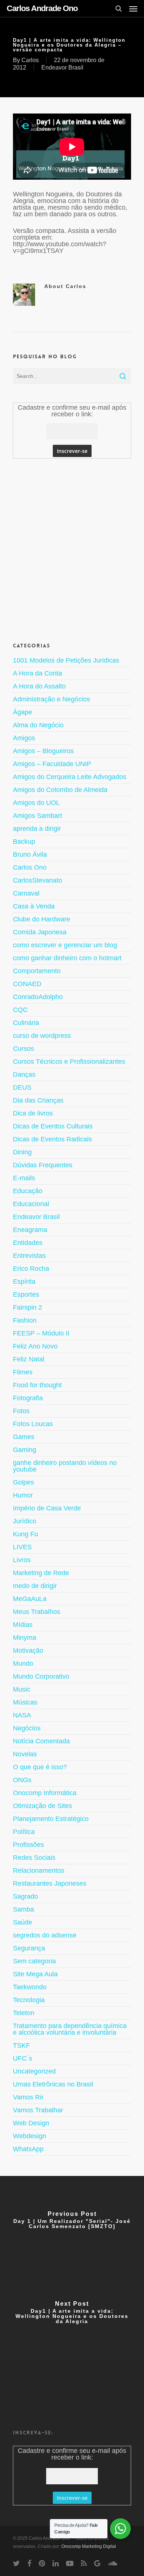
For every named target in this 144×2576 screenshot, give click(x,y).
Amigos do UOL (36, 803)
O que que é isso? (40, 1767)
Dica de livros (33, 1113)
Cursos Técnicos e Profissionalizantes (69, 1062)
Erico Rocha (31, 1269)
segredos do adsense (45, 1935)
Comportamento (37, 971)
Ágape (23, 712)
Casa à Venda (34, 906)
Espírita (24, 1282)
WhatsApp (28, 2149)
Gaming (25, 1450)
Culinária (26, 1023)
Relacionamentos (39, 1871)
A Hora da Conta (37, 673)
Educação (28, 1191)
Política (24, 1832)
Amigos (24, 738)
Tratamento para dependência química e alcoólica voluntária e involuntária (70, 2029)
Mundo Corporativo (41, 1676)
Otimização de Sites (42, 1806)
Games (24, 1437)
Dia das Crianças (38, 1100)
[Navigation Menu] (133, 9)
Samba (23, 1909)
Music (22, 1689)
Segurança (29, 1948)
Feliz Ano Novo (35, 1346)
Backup (24, 842)
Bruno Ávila (30, 854)
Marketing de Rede (41, 1573)
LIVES (22, 1547)
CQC (20, 1010)
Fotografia (28, 1398)
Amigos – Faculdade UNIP (52, 764)
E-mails (24, 1178)
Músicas (25, 1702)
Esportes (26, 1294)
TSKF (21, 2045)
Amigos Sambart (37, 816)
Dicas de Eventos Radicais (52, 1139)
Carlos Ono (30, 867)
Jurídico (25, 1521)
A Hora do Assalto (39, 686)
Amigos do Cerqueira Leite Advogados (70, 777)
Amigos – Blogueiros (43, 751)
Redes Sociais (34, 1858)
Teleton (24, 2013)
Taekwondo (30, 1987)
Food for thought (37, 1385)
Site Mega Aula (35, 1974)
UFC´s (23, 2058)
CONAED (27, 984)
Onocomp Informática (45, 1793)
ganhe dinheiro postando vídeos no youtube (65, 1466)
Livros (22, 1560)
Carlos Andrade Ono (42, 9)
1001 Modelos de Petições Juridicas (66, 661)
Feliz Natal (29, 1359)
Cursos (23, 1049)
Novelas (25, 1754)
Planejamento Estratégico (51, 1819)
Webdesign (30, 2136)
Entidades (28, 1243)
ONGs (22, 1780)
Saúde (23, 1922)
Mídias (23, 1625)
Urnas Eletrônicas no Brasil (53, 2084)
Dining (22, 1152)
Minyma (25, 1638)
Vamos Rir (28, 2097)
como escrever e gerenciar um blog (65, 945)
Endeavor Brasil (62, 67)
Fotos (21, 1411)
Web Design (31, 2123)
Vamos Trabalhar (38, 2110)
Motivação (28, 1651)
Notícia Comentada (41, 1741)
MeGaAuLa (30, 1599)
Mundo (23, 1663)
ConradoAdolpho (38, 997)
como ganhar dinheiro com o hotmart (67, 958)
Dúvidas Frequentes (43, 1165)
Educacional (31, 1204)
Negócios (27, 1728)
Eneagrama (30, 1230)
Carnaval (26, 893)
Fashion (25, 1320)
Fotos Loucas (33, 1424)
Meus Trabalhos (37, 1612)
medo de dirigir (35, 1586)
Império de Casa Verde (47, 1508)
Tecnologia (29, 2000)
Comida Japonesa (40, 932)
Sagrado (25, 1896)
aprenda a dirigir (37, 829)
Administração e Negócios (52, 699)
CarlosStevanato (37, 880)
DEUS (22, 1087)
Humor (23, 1495)
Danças (24, 1074)
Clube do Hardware (42, 919)
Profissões (28, 1845)
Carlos (30, 60)
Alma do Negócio (38, 725)
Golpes (23, 1482)
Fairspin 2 (28, 1307)
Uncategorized (34, 2071)
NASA (22, 1715)
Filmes (23, 1372)
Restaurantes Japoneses (50, 1883)
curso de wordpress (42, 1036)
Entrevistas (29, 1256)
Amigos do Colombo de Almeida (60, 790)
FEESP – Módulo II (41, 1333)
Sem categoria (34, 1961)
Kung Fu (25, 1534)
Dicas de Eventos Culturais (53, 1126)
